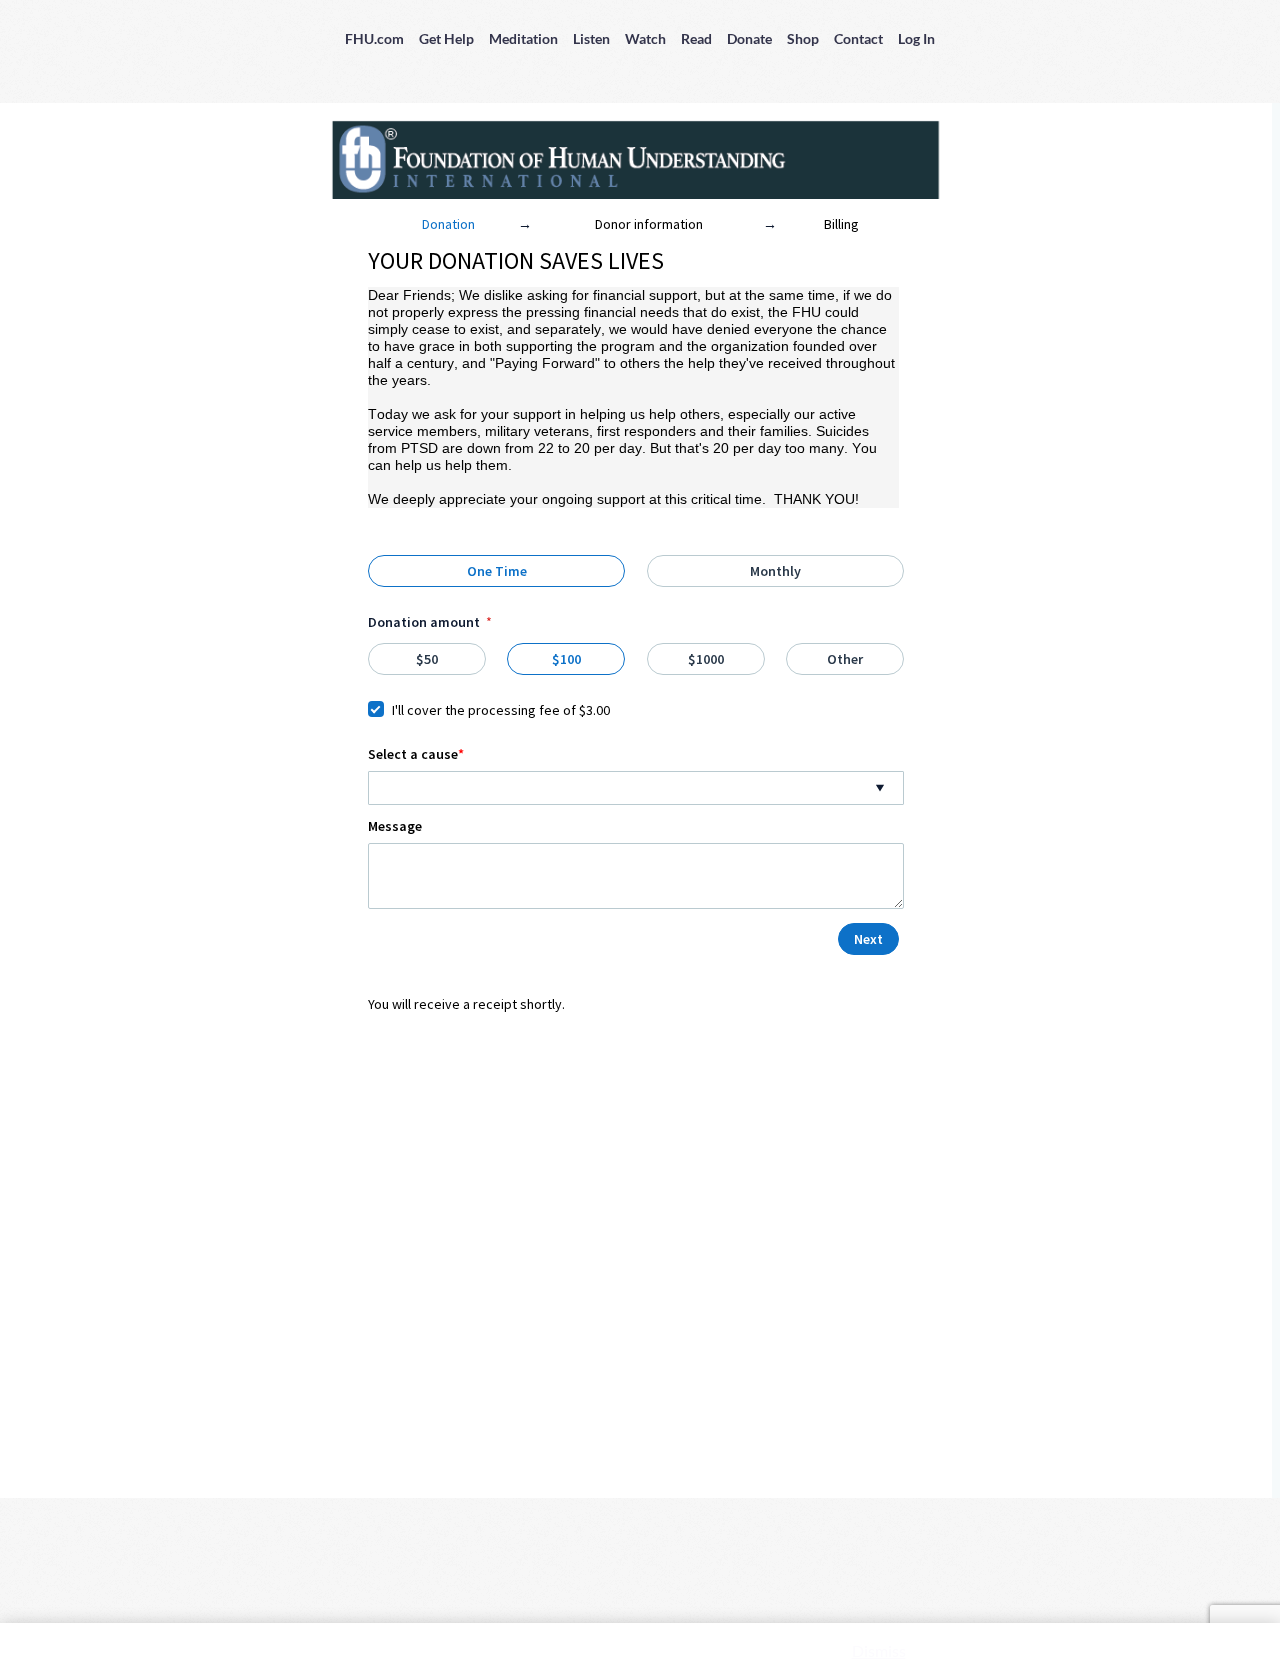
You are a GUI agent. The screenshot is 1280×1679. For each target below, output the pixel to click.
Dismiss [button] (879, 1650)
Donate (749, 38)
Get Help (446, 38)
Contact (858, 38)
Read (696, 38)
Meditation (523, 38)
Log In (916, 38)
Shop (803, 38)
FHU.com (374, 38)
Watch (645, 38)
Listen (591, 38)
